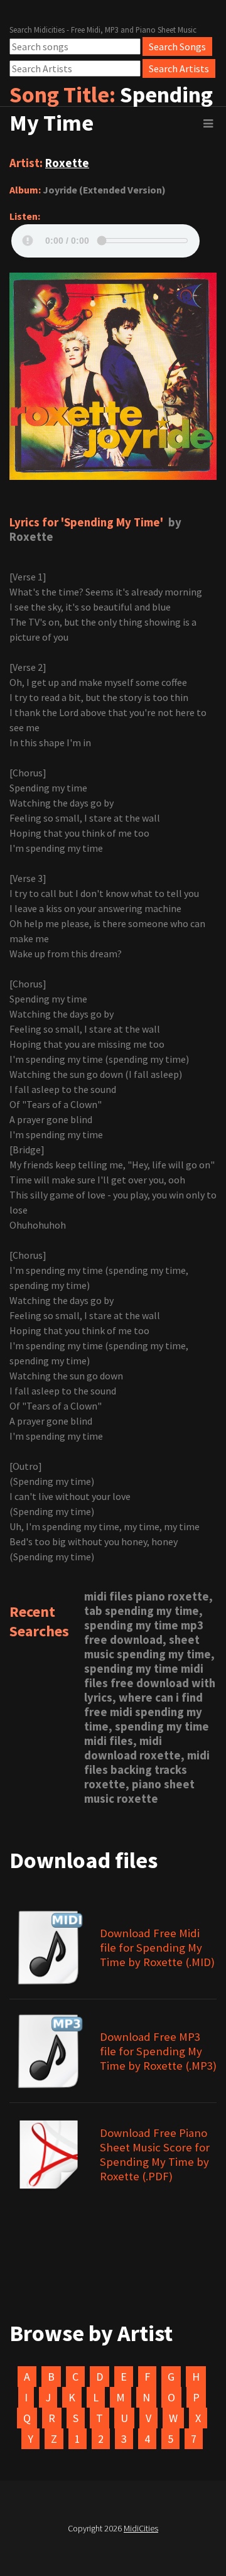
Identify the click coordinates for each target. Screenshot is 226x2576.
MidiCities (141, 2528)
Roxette (67, 163)
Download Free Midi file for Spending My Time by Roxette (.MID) (157, 1948)
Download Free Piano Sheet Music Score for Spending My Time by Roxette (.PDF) (155, 2155)
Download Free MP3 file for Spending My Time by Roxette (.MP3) (158, 2051)
